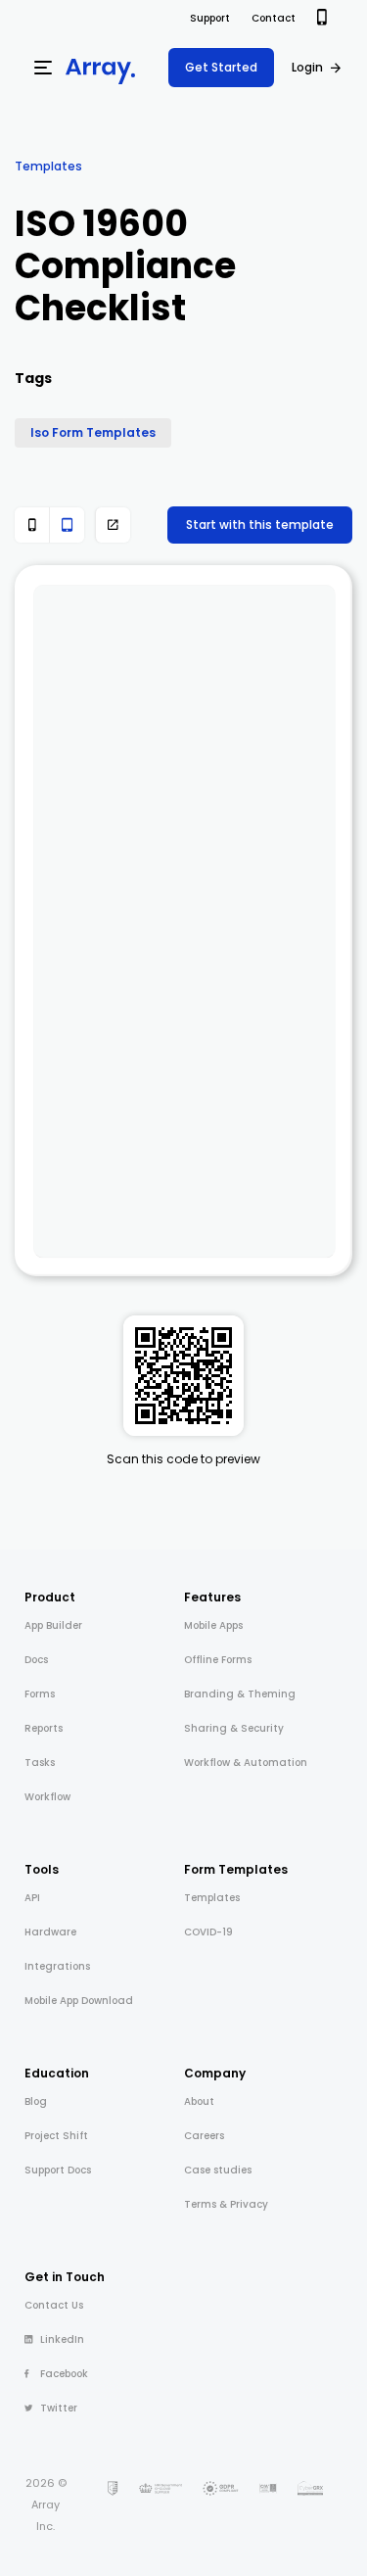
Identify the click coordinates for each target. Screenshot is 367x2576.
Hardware (50, 1932)
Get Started (221, 67)
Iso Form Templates (93, 432)
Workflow (47, 1797)
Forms (40, 1694)
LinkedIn (62, 2339)
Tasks (40, 1763)
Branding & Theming (240, 1694)
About (199, 2101)
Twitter (59, 2408)
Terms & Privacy (226, 2204)
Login (307, 67)
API (32, 1898)
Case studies (218, 2170)
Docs (36, 1660)
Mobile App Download (79, 2001)
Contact (274, 18)
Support (210, 18)
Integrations (57, 1966)
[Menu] (43, 68)
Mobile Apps (213, 1625)
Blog (36, 2101)
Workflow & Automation (246, 1763)
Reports (44, 1728)
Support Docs (58, 2170)
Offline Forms (218, 1660)
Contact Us (54, 2305)
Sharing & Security (234, 1728)
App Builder (53, 1625)
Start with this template (260, 525)
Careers (204, 2136)
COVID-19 (208, 1932)
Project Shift (56, 2136)
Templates (48, 166)
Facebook (64, 2374)
